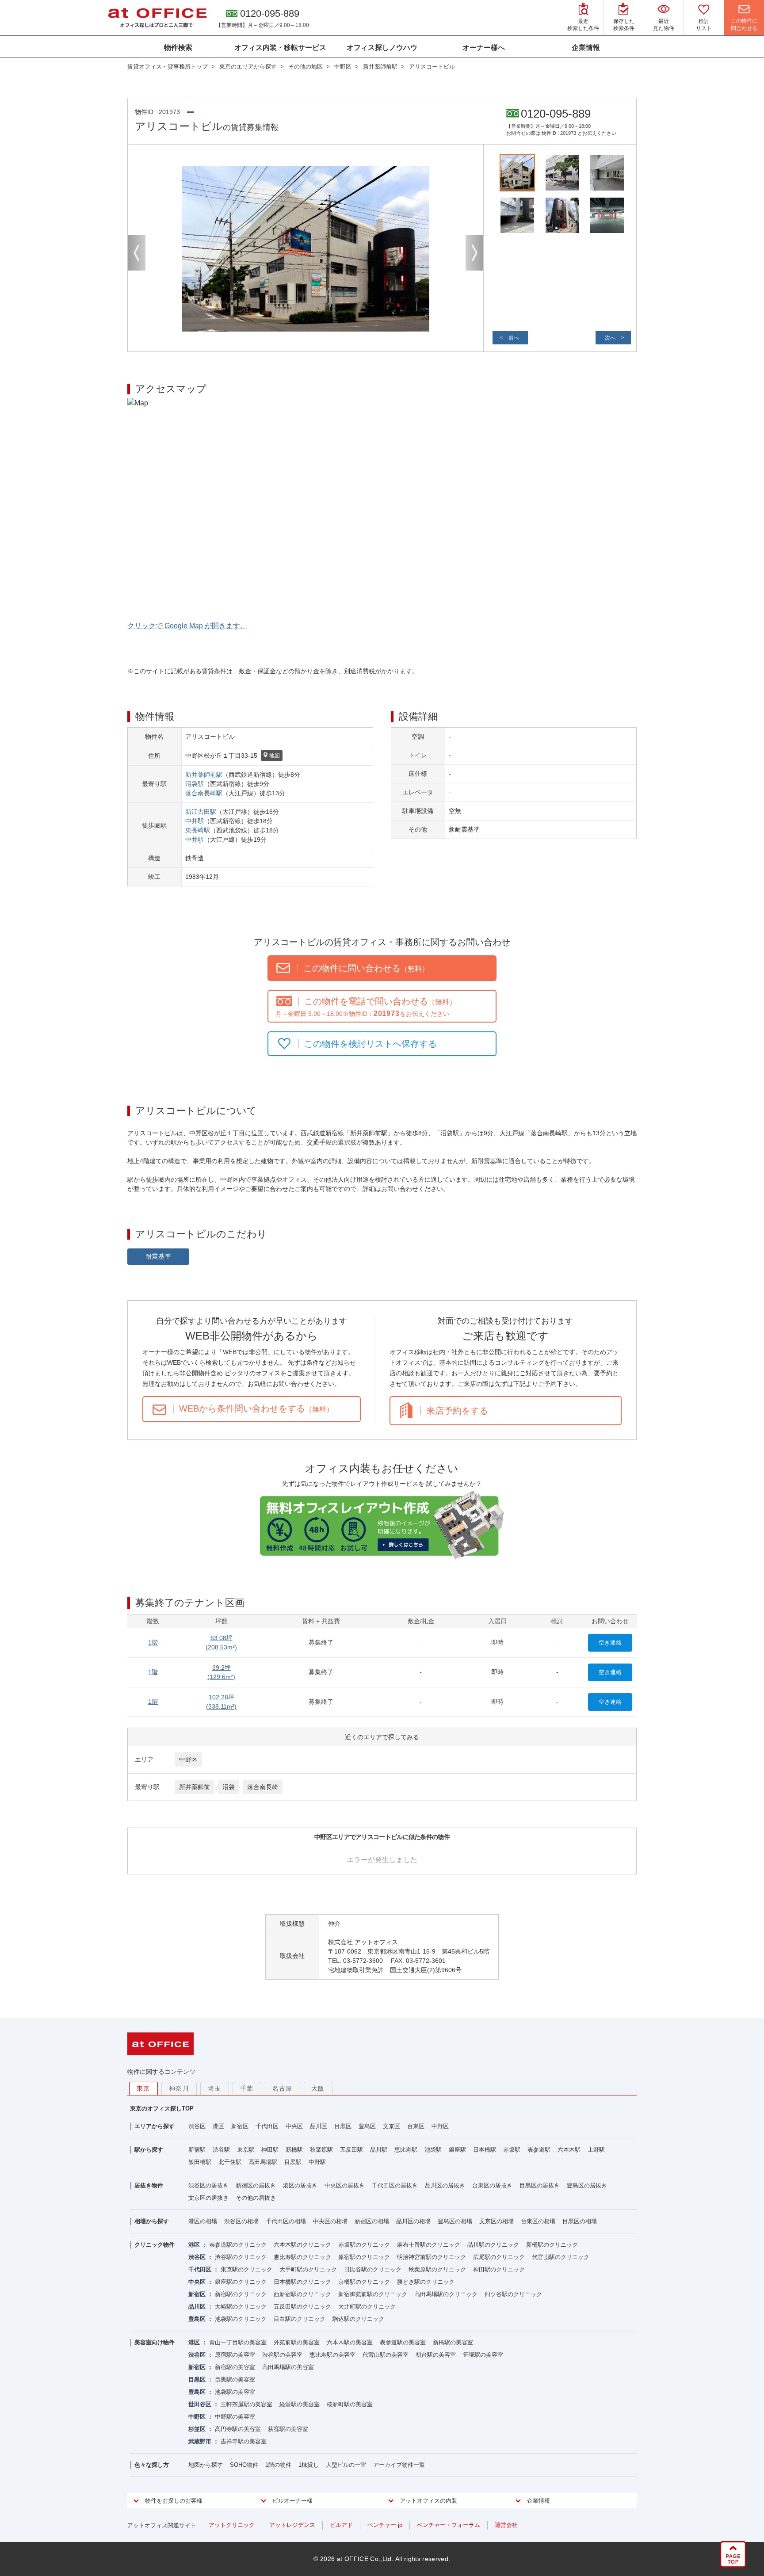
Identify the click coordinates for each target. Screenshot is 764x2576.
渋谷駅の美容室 (282, 2355)
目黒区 (343, 2126)
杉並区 (197, 2429)
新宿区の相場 (372, 2221)
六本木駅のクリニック (302, 2245)
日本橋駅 (485, 2150)
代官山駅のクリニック (561, 2257)
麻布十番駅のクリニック (429, 2245)
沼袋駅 (195, 784)
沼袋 (229, 1787)
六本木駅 (569, 2150)
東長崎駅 (198, 830)
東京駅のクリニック (246, 2269)
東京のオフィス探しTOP (162, 2109)
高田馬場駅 (263, 2162)
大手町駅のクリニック (308, 2269)
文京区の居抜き (208, 2198)
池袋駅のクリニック (241, 2319)
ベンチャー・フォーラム (449, 2525)
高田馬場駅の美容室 (288, 2367)
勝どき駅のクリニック (426, 2282)
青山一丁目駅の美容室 (238, 2342)
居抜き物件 (149, 2185)
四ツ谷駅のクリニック (513, 2294)
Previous (137, 253)
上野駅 (596, 2150)
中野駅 (317, 2162)
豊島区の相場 (455, 2221)
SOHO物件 (244, 2465)
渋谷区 (197, 2126)
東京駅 (246, 2150)
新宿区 (240, 2126)
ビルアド (341, 2525)
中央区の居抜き (345, 2185)
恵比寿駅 (406, 2150)
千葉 (247, 2088)
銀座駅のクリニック (241, 2282)
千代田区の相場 (286, 2221)
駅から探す (149, 2150)
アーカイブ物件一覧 (399, 2465)
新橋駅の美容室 (453, 2342)
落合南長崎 (263, 1787)
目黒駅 (293, 2162)
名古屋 (283, 2088)
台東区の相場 (538, 2221)
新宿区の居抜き (256, 2185)
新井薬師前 (195, 1787)
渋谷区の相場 (241, 2221)
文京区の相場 (497, 2221)
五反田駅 (351, 2150)
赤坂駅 (512, 2150)
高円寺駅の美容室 (238, 2429)
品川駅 (379, 2150)
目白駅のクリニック (300, 2319)
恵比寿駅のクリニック (302, 2257)
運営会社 (506, 2525)
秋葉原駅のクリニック (437, 2269)
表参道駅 (539, 2150)
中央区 (294, 2126)
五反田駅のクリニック (302, 2307)
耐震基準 (159, 1256)
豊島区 (367, 2126)
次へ (610, 338)
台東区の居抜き (492, 2185)
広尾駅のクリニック (499, 2257)
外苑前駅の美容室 (297, 2342)
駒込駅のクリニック (358, 2319)
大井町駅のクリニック (367, 2307)
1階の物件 (278, 2465)
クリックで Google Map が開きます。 (187, 626)
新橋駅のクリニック (552, 2245)
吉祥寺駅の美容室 (244, 2441)
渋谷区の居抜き (208, 2185)
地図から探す (206, 2465)
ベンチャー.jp (385, 2525)
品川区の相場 (413, 2221)
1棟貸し (309, 2465)
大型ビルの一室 (346, 2465)
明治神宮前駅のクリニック (432, 2257)
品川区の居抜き (445, 2185)
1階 (153, 1642)
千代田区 (267, 2126)
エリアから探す (155, 2126)
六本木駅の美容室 (350, 2342)
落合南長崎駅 (204, 793)
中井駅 (195, 821)
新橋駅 (294, 2150)
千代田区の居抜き (395, 2185)
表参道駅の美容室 (403, 2342)
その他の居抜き (256, 2198)
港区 (218, 2126)
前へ (514, 338)
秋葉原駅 (321, 2150)
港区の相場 (203, 2221)
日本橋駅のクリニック (302, 2282)
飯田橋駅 (200, 2162)
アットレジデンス (292, 2525)
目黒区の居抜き (540, 2185)
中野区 (188, 1759)
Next (474, 253)
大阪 (318, 2088)
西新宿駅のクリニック (302, 2294)
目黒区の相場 (580, 2221)
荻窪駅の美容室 (288, 2429)
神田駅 (270, 2150)
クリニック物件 (155, 2245)
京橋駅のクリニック (364, 2282)
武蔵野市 (200, 2441)
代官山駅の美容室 (386, 2355)
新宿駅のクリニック (241, 2294)
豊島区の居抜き (587, 2185)
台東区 (416, 2126)
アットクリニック (232, 2525)
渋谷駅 (221, 2150)
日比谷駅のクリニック (373, 2269)
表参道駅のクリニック (238, 2245)
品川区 (319, 2126)
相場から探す (152, 2221)
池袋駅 (433, 2150)
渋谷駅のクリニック (241, 2257)
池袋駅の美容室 (235, 2392)
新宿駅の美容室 (235, 2367)
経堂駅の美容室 (300, 2404)
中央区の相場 (330, 2221)
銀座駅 (457, 2150)
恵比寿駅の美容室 (332, 2355)
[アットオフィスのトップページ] (157, 18)
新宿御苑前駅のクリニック (373, 2294)
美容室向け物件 (155, 2342)
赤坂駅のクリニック (364, 2245)
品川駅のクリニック (493, 2245)
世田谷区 (200, 2404)
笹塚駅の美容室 (483, 2355)
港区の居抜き (300, 2185)
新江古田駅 (201, 812)
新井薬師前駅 (204, 775)
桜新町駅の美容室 (350, 2404)
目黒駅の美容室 (235, 2379)
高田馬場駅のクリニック (446, 2294)
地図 (275, 756)
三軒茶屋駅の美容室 (246, 2404)
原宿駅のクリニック (364, 2257)
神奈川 (179, 2088)
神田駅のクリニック (499, 2269)
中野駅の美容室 (235, 2417)
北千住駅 (230, 2162)
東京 (143, 2088)
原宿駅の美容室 (235, 2355)
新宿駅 (197, 2150)
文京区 (392, 2126)
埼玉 (215, 2088)
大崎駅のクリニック (241, 2307)
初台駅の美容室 (436, 2355)
